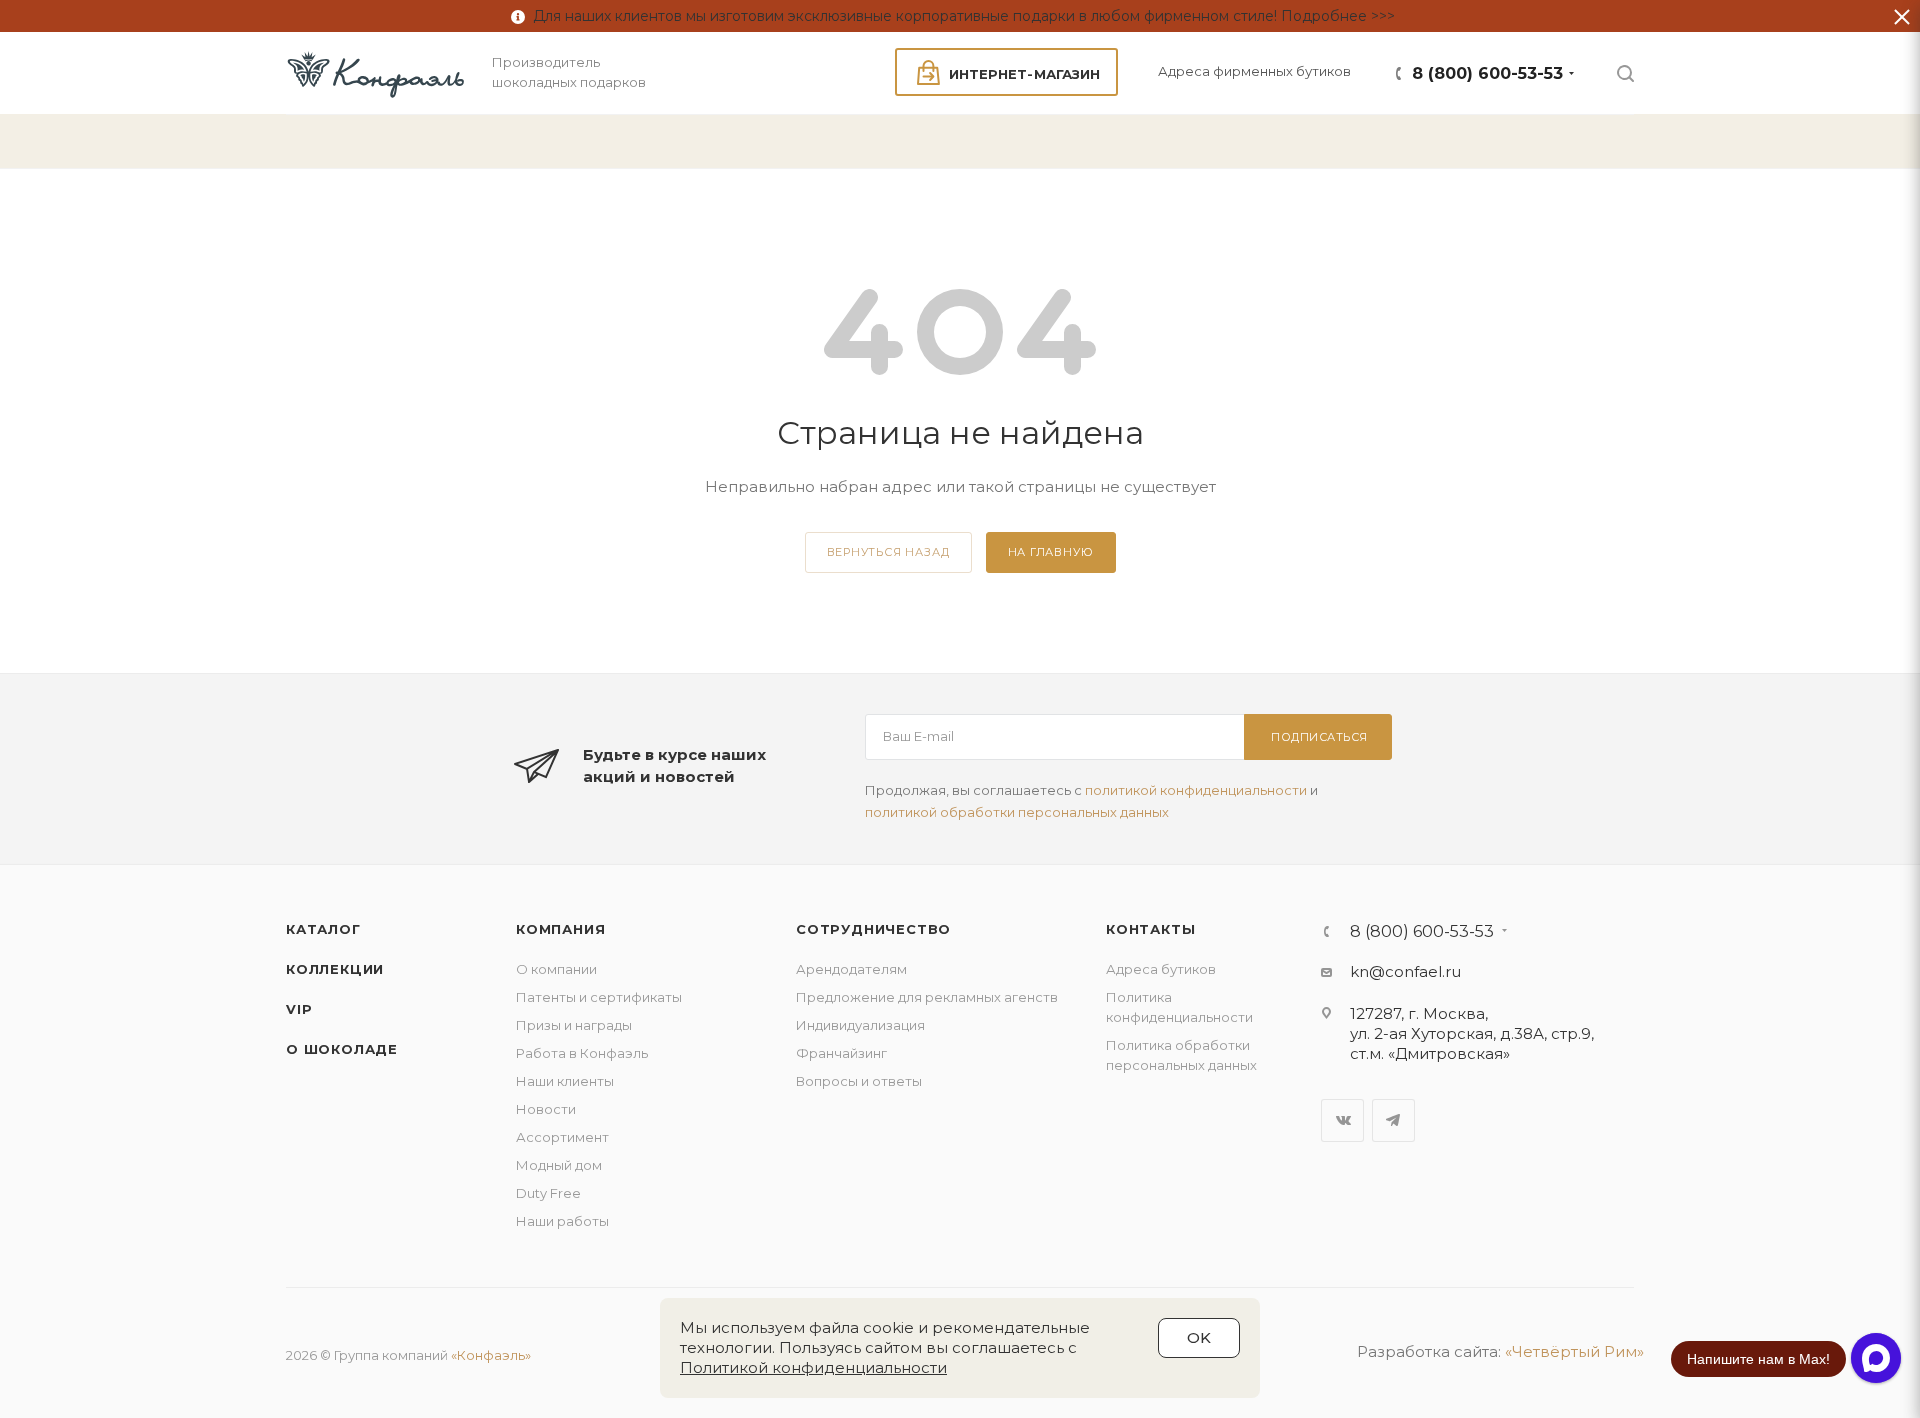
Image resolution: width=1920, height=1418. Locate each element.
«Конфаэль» (491, 1355)
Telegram (1393, 1120)
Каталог (323, 929)
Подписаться (1319, 737)
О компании (556, 969)
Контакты (1150, 929)
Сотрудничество (873, 929)
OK (1199, 1337)
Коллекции (335, 969)
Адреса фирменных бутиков (1254, 71)
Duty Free (548, 1193)
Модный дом (559, 1165)
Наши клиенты (565, 1081)
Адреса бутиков (1161, 969)
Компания (560, 929)
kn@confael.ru (1405, 971)
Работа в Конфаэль (582, 1053)
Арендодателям (851, 969)
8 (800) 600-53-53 (1487, 73)
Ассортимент (562, 1137)
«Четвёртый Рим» (1574, 1351)
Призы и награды (574, 1025)
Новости (546, 1109)
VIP (299, 1009)
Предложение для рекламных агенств (927, 997)
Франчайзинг (841, 1053)
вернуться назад (888, 552)
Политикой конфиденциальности (813, 1367)
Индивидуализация (860, 1025)
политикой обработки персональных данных (1017, 812)
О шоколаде (342, 1049)
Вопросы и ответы (859, 1081)
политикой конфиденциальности (1196, 790)
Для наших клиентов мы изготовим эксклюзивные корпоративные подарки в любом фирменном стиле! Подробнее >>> (960, 16)
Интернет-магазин (1024, 74)
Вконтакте (1342, 1120)
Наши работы (562, 1221)
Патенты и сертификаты (599, 997)
